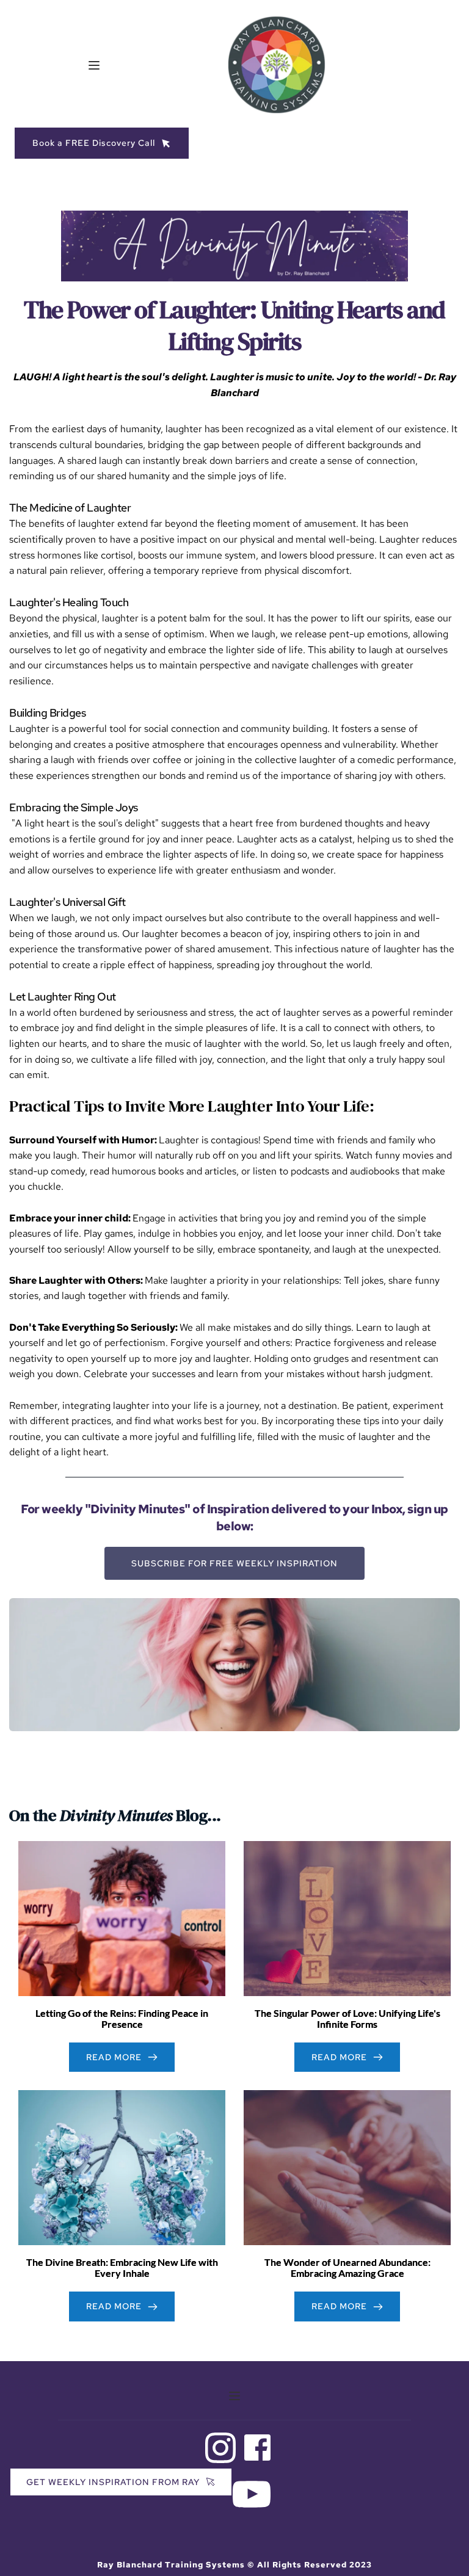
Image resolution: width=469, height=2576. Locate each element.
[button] (94, 65)
